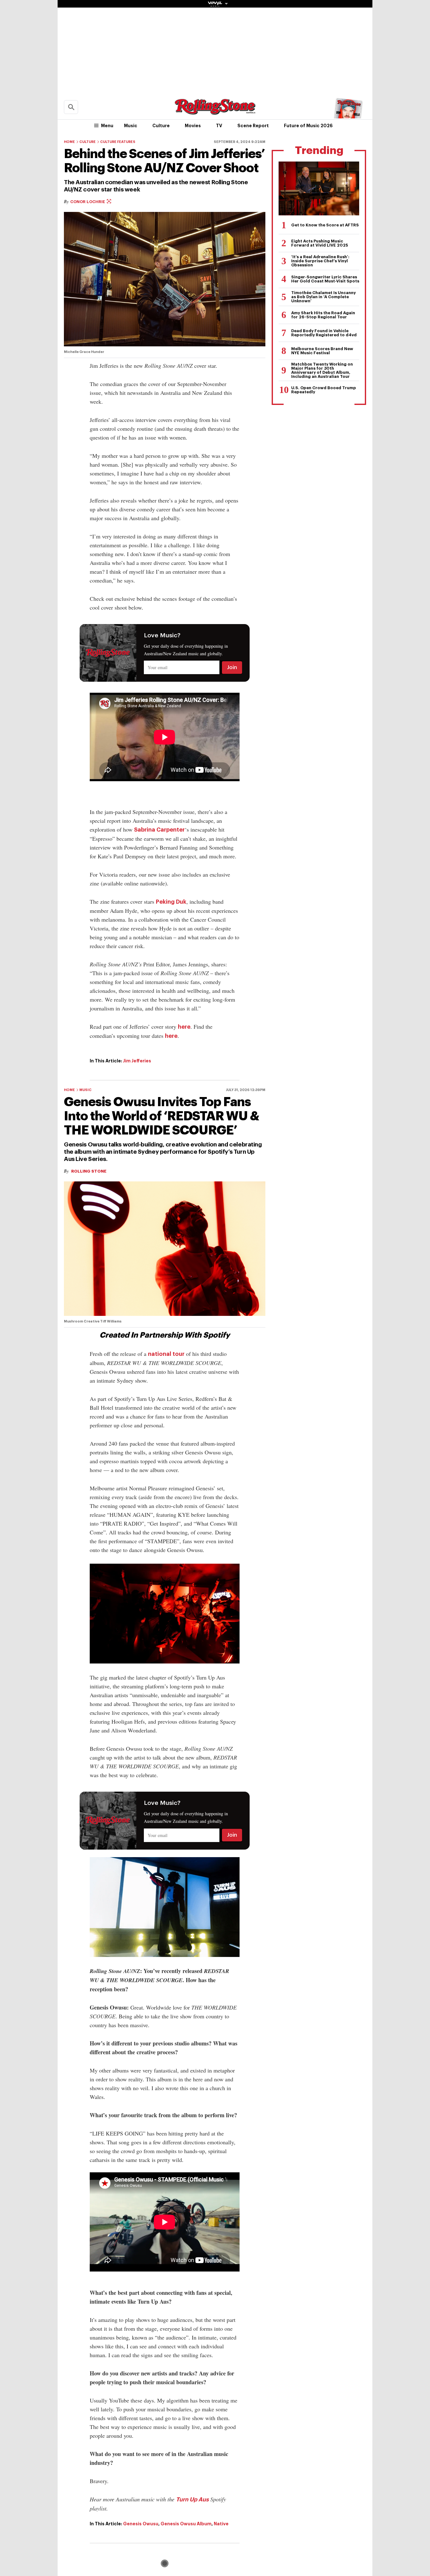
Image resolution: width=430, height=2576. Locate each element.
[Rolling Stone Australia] (215, 112)
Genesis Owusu (141, 2524)
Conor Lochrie (88, 202)
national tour (166, 1354)
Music (131, 126)
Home (69, 142)
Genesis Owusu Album (186, 2524)
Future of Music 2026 (308, 126)
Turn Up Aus (192, 2499)
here (184, 1027)
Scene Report (253, 126)
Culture (161, 126)
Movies (193, 126)
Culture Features (118, 142)
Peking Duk (171, 902)
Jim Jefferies (137, 1061)
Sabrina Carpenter (159, 830)
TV (219, 126)
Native (221, 2524)
